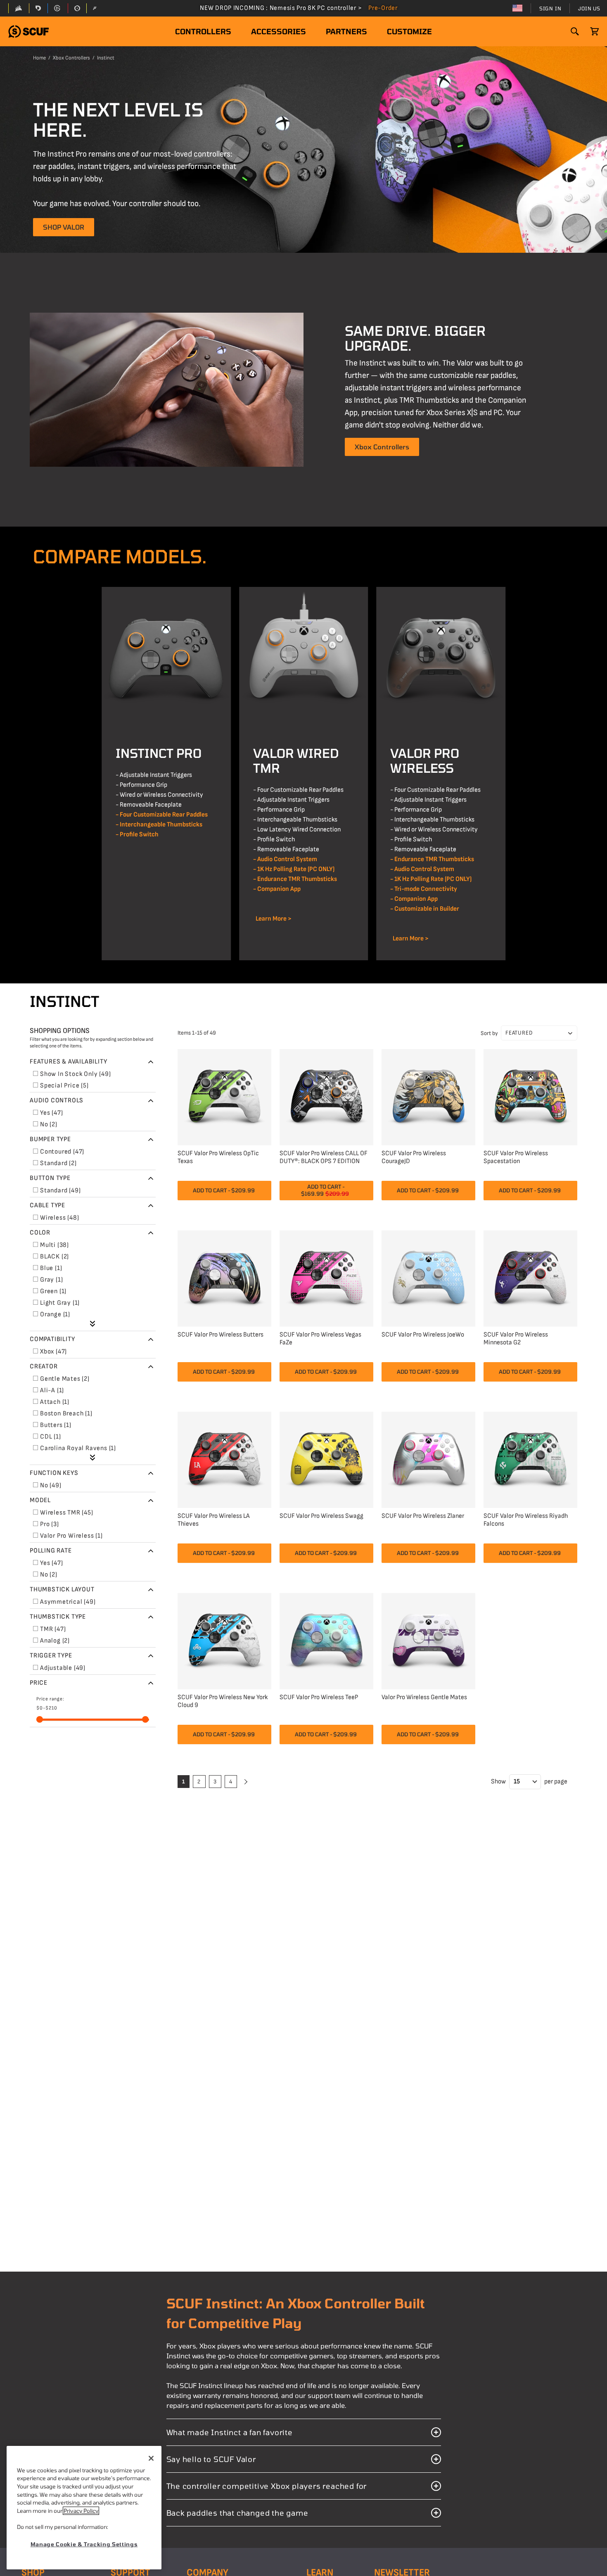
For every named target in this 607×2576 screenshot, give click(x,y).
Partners (346, 31)
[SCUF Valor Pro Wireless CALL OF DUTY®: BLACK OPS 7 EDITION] (326, 1096)
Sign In (550, 8)
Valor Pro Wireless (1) (71, 1536)
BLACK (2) (55, 1257)
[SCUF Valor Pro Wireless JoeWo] (428, 1277)
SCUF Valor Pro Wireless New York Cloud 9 (223, 1701)
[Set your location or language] (517, 8)
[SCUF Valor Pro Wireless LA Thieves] (224, 1459)
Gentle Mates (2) (65, 1379)
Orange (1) (55, 1314)
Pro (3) (50, 1524)
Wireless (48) (59, 1218)
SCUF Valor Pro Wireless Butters (221, 1335)
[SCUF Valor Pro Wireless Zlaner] (428, 1459)
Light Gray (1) (60, 1303)
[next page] (244, 1782)
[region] (84, 2508)
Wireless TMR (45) (67, 1513)
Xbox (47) (53, 1352)
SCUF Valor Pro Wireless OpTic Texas (218, 1157)
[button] (28, 32)
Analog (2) (55, 1641)
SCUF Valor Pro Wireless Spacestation (516, 1157)
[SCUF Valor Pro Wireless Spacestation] (530, 1096)
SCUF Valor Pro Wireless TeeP (319, 1697)
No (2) (49, 1124)
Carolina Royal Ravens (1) (78, 1448)
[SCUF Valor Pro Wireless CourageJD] (428, 1096)
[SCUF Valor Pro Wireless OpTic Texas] (224, 1096)
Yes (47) (51, 1113)
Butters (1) (56, 1425)
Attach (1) (55, 1402)
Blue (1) (51, 1268)
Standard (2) (58, 1163)
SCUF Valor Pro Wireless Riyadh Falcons (526, 1520)
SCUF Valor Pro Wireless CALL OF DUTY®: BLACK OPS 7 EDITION (324, 1157)
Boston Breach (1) (66, 1414)
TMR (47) (53, 1629)
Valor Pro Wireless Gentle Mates (424, 1697)
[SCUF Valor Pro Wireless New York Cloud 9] (224, 1640)
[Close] (151, 2458)
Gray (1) (51, 1280)
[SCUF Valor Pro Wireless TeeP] (326, 1640)
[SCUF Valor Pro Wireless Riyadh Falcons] (530, 1459)
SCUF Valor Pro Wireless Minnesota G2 (516, 1339)
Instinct (106, 58)
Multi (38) (55, 1245)
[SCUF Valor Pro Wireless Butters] (224, 1277)
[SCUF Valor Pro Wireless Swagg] (326, 1459)
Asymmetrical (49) (68, 1602)
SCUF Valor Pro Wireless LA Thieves (214, 1520)
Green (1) (53, 1291)
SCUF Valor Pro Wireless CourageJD (414, 1157)
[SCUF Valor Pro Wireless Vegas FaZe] (326, 1277)
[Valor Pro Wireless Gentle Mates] (428, 1640)
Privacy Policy (81, 2511)
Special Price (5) (64, 1086)
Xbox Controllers (71, 58)
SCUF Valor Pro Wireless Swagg (321, 1516)
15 (517, 1782)
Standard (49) (60, 1191)
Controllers (203, 31)
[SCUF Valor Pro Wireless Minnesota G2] (530, 1277)
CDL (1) (51, 1437)
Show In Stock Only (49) (75, 1074)
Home (39, 58)
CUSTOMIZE (409, 31)
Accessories (279, 31)
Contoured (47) (62, 1152)
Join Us (589, 8)
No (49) (51, 1485)
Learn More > (272, 919)
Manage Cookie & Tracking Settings (84, 2544)
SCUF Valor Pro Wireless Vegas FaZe (320, 1339)
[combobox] (539, 1033)
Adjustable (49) (63, 1668)
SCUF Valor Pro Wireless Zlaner (423, 1516)
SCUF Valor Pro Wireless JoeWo (423, 1335)
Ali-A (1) (52, 1390)
